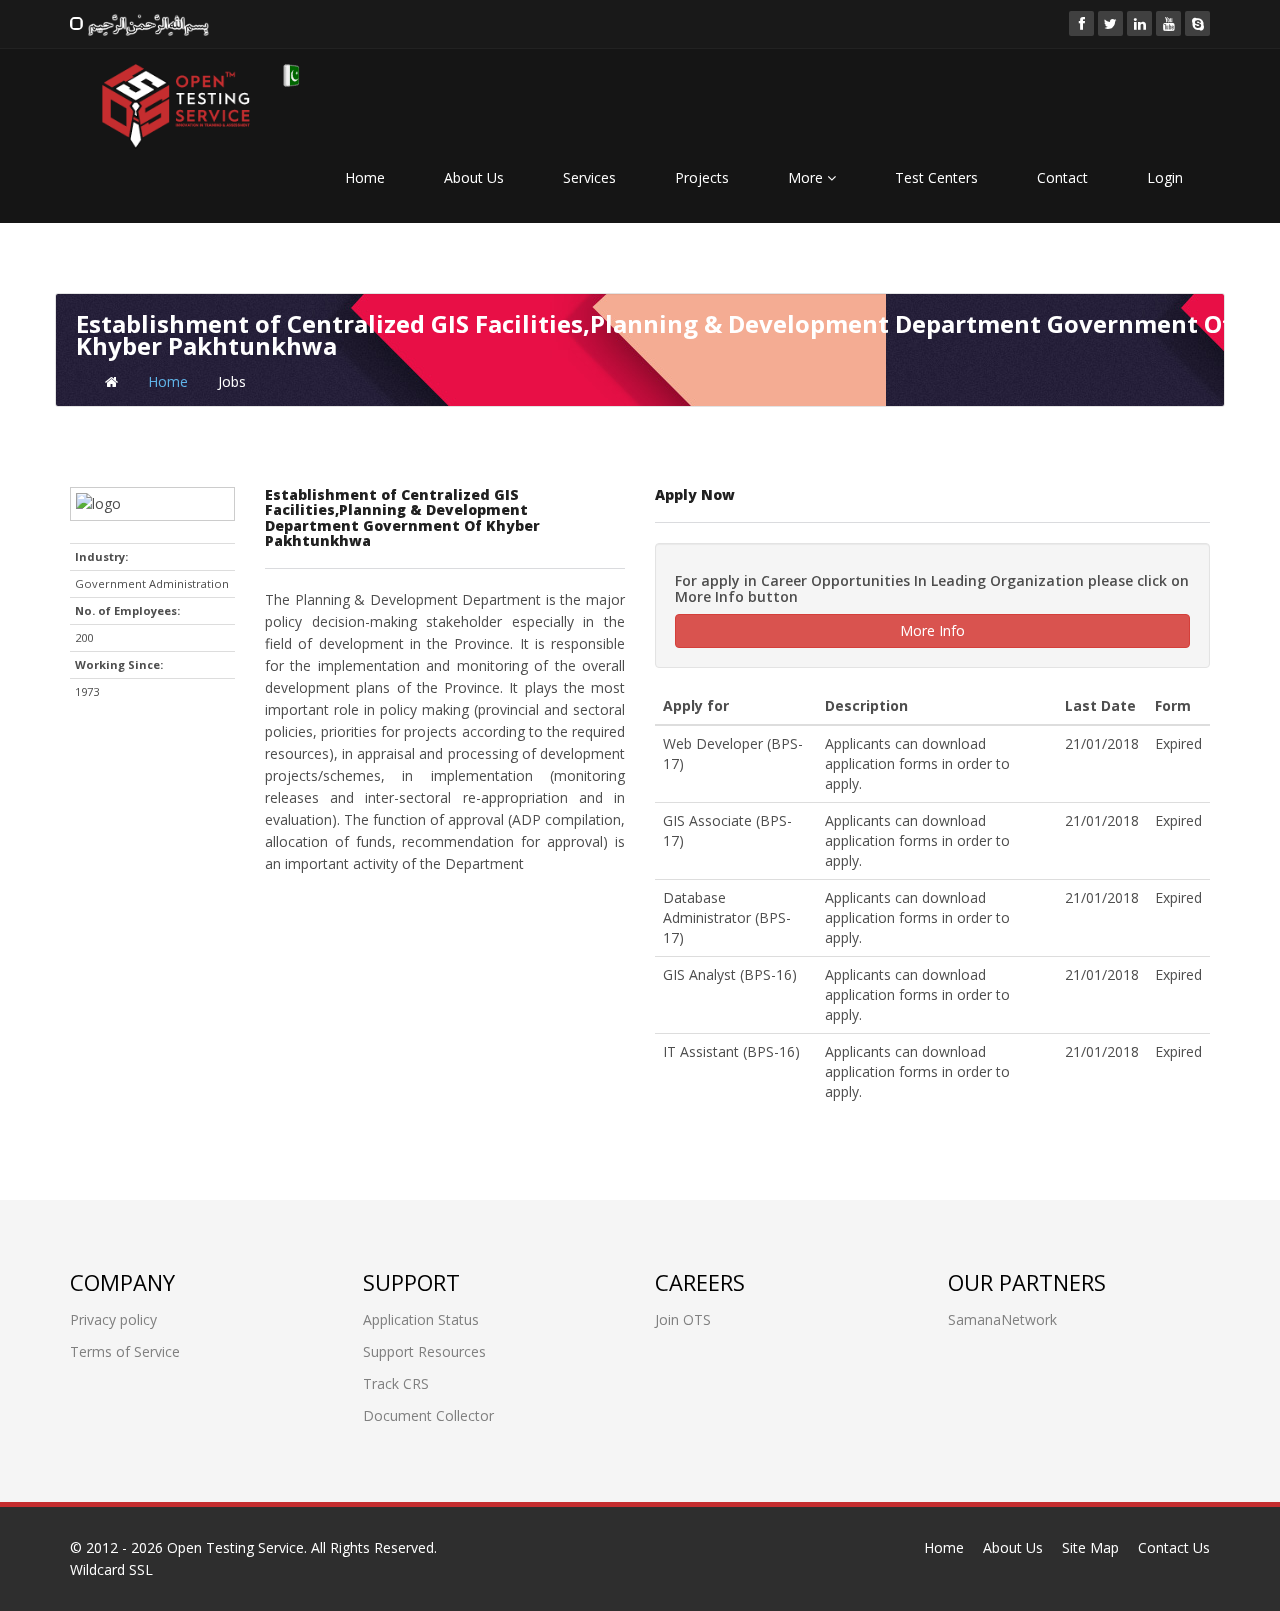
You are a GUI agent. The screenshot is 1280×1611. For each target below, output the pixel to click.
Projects (702, 177)
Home (365, 177)
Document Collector (428, 1415)
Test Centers (936, 177)
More (807, 177)
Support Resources (424, 1351)
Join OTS (683, 1319)
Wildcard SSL (111, 1569)
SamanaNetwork (1002, 1319)
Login (1165, 177)
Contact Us (1174, 1547)
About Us (474, 177)
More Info (932, 630)
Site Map (1090, 1547)
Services (589, 177)
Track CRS (396, 1383)
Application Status (421, 1319)
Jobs (232, 381)
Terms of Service (125, 1351)
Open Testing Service (235, 1547)
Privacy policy (113, 1319)
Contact (1062, 177)
